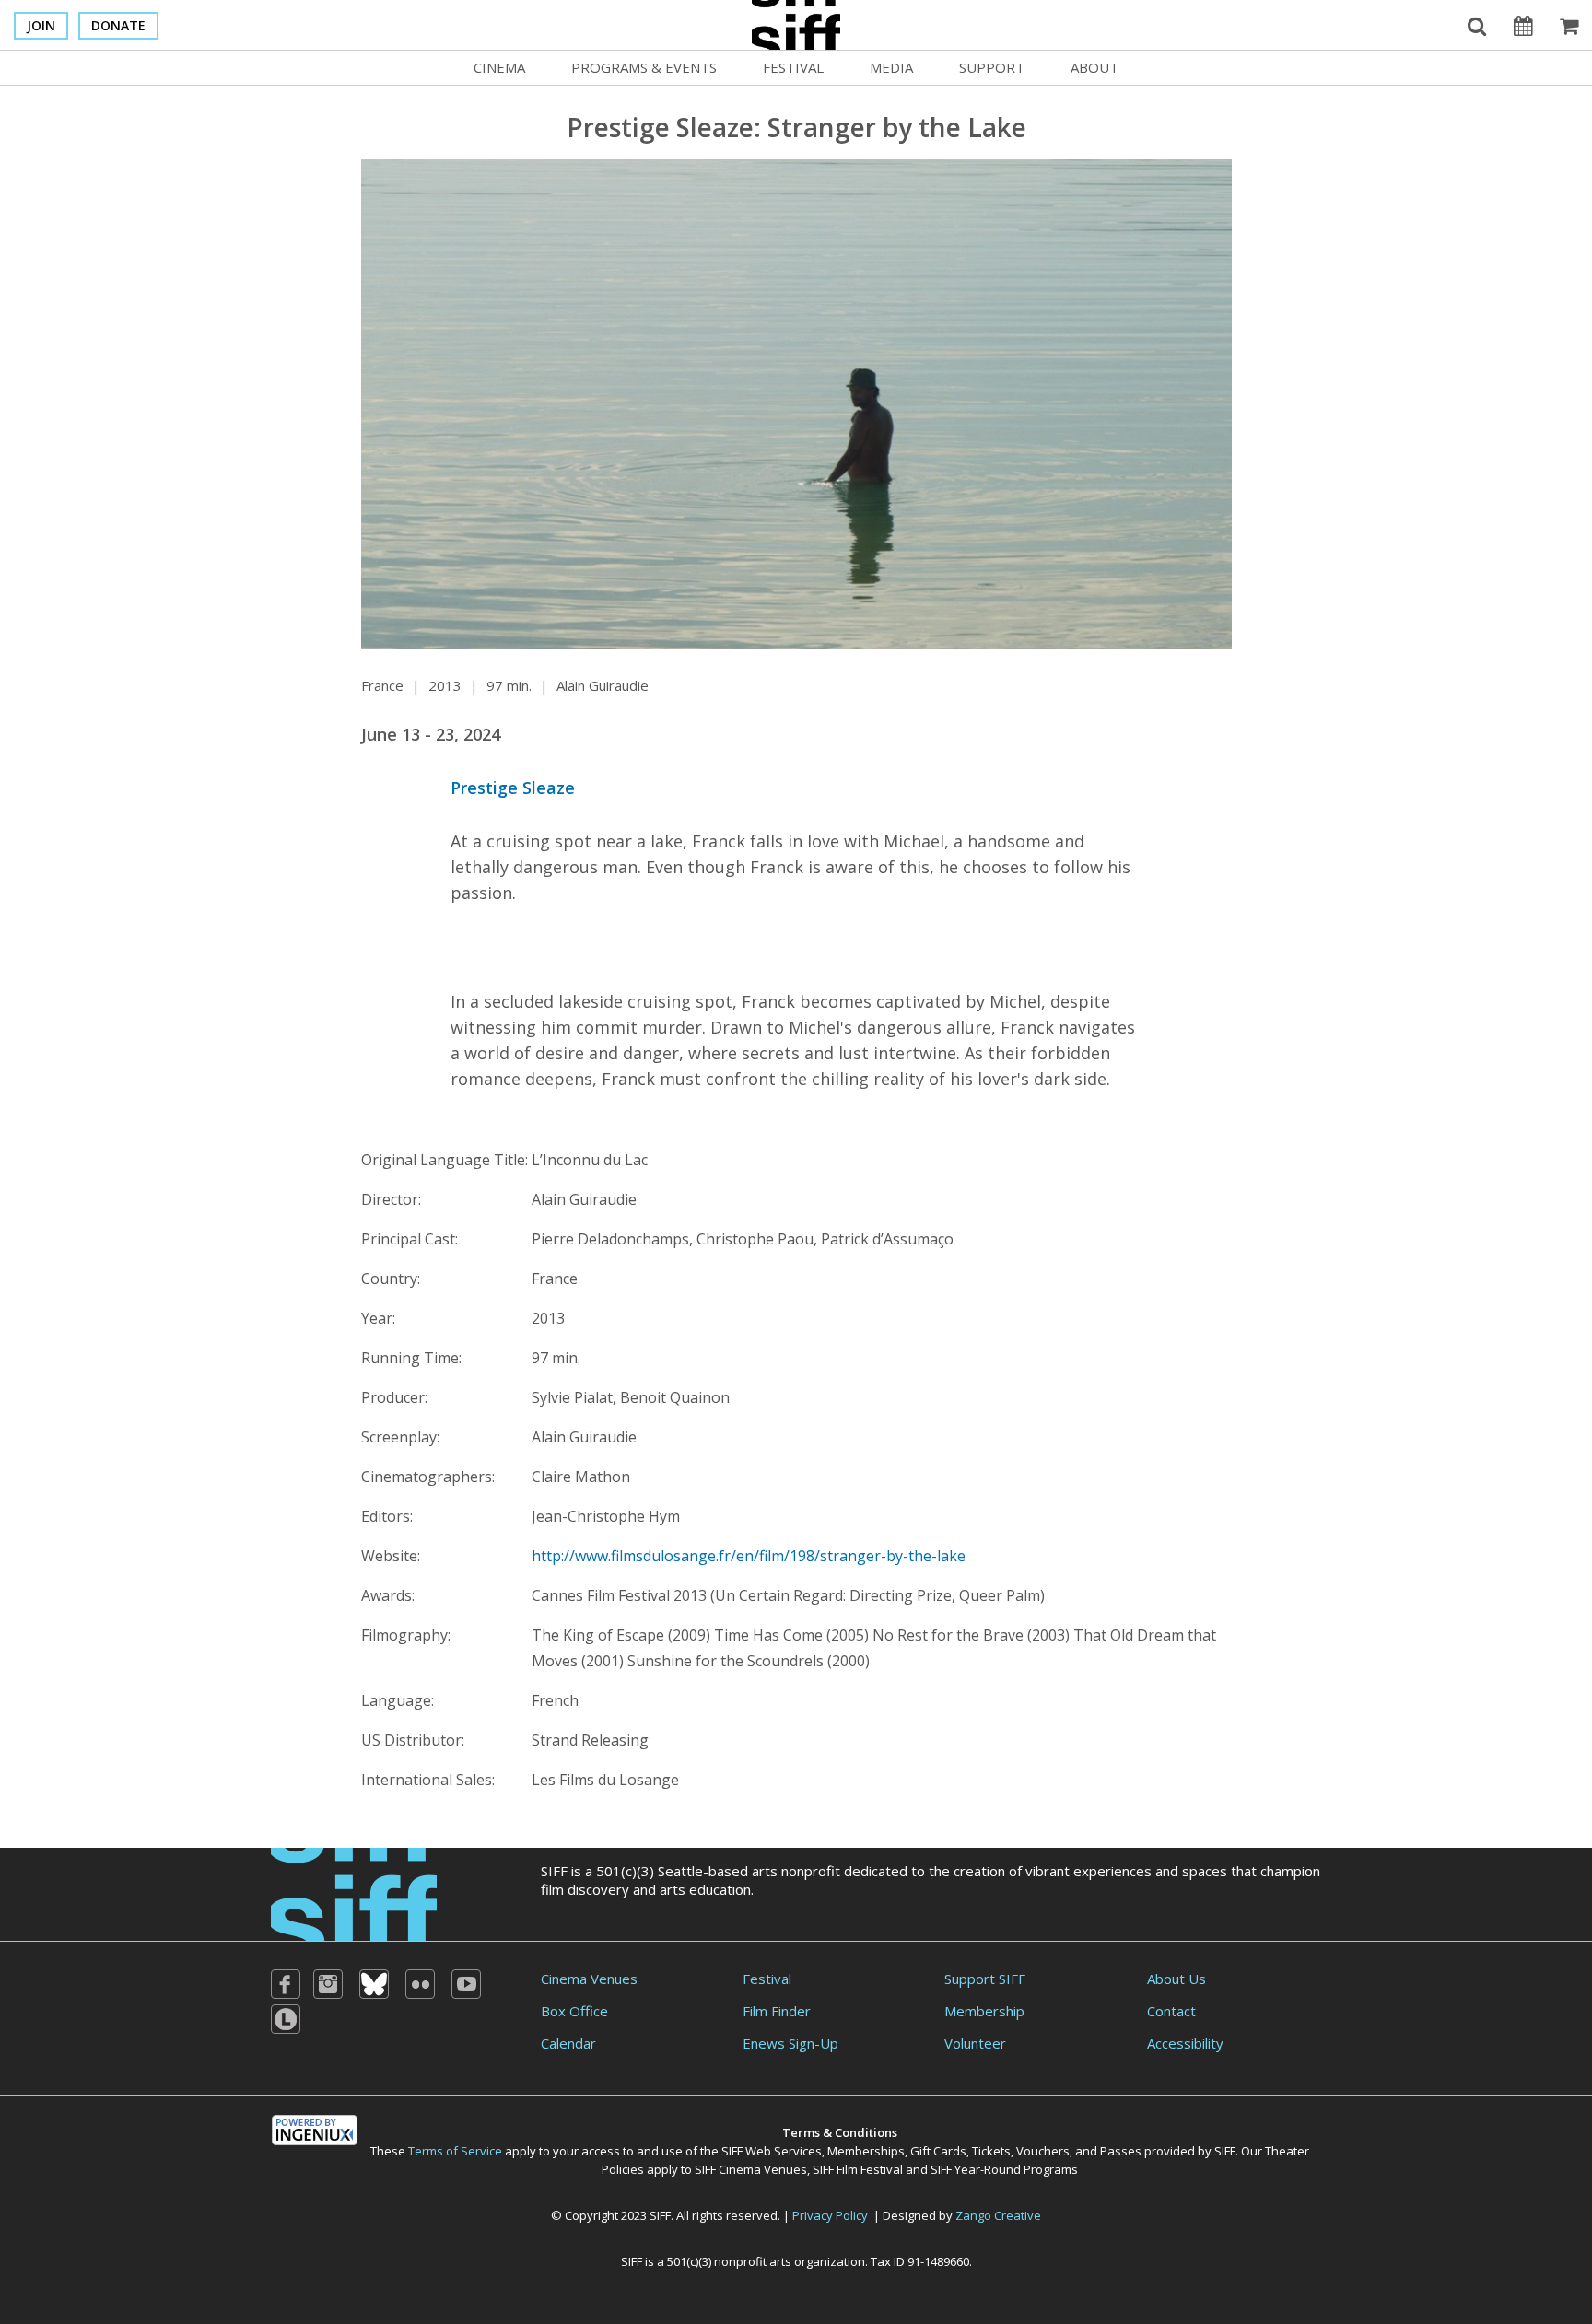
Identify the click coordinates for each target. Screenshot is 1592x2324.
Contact (1171, 2011)
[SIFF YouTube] (466, 1984)
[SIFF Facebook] (286, 1984)
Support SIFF (985, 1979)
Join (41, 25)
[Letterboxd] (286, 2019)
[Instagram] (328, 1984)
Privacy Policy (830, 2215)
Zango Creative (998, 2215)
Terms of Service (455, 2151)
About (1094, 67)
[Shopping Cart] (1569, 25)
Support (992, 67)
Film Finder (777, 2011)
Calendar (568, 2043)
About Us (1176, 1979)
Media (891, 67)
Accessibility (1185, 2043)
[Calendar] (1523, 25)
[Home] (354, 1892)
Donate (118, 25)
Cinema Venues (589, 1979)
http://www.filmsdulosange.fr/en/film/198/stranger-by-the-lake (749, 1556)
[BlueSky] (374, 1984)
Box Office (574, 2011)
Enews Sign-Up (790, 2043)
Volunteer (975, 2043)
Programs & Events (644, 67)
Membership (984, 2011)
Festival (793, 67)
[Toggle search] (1477, 25)
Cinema (499, 67)
